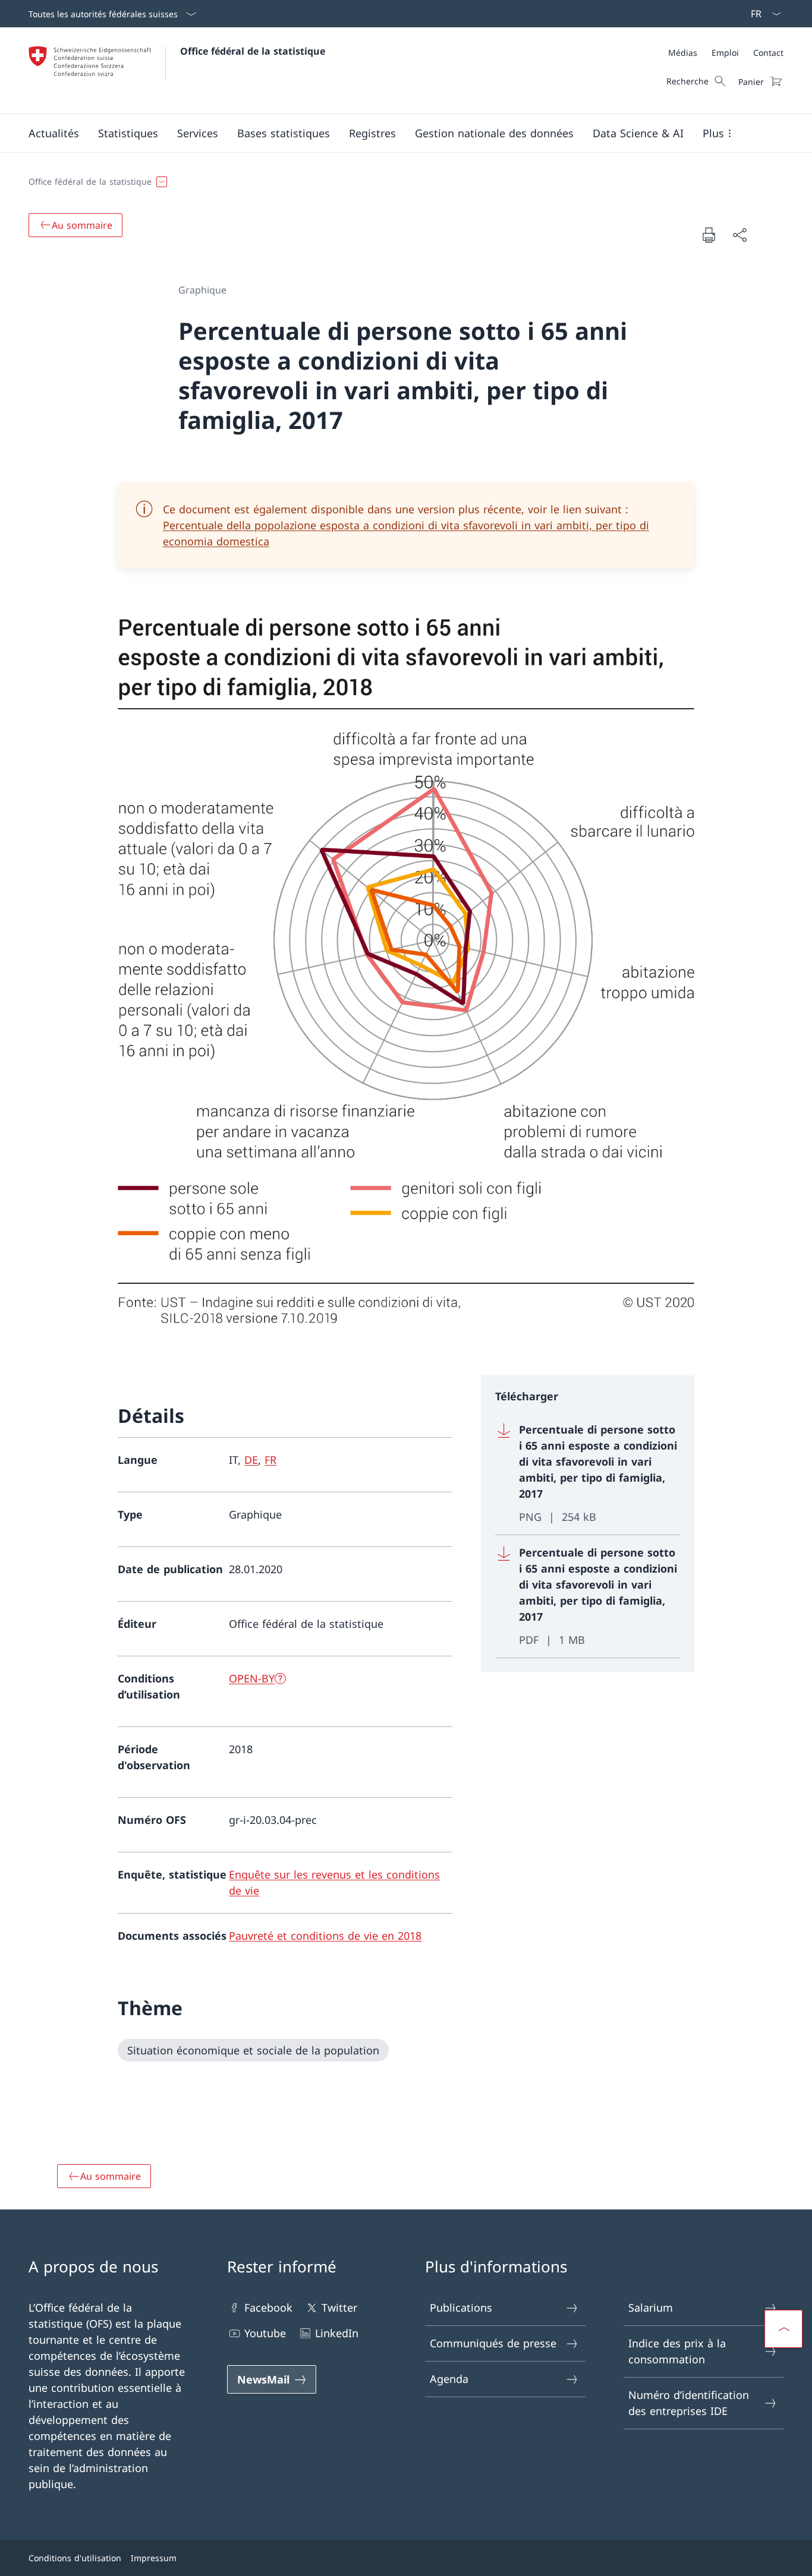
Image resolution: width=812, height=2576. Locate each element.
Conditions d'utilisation (75, 2558)
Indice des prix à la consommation (677, 2351)
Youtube (265, 2333)
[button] (54, 133)
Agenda (449, 2379)
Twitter (339, 2307)
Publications (461, 2307)
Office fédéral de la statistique (253, 51)
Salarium (651, 2307)
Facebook (268, 2307)
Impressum (154, 2558)
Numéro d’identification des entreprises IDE (689, 2403)
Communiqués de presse (493, 2343)
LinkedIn (337, 2333)
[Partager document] (739, 235)
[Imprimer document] (709, 235)
